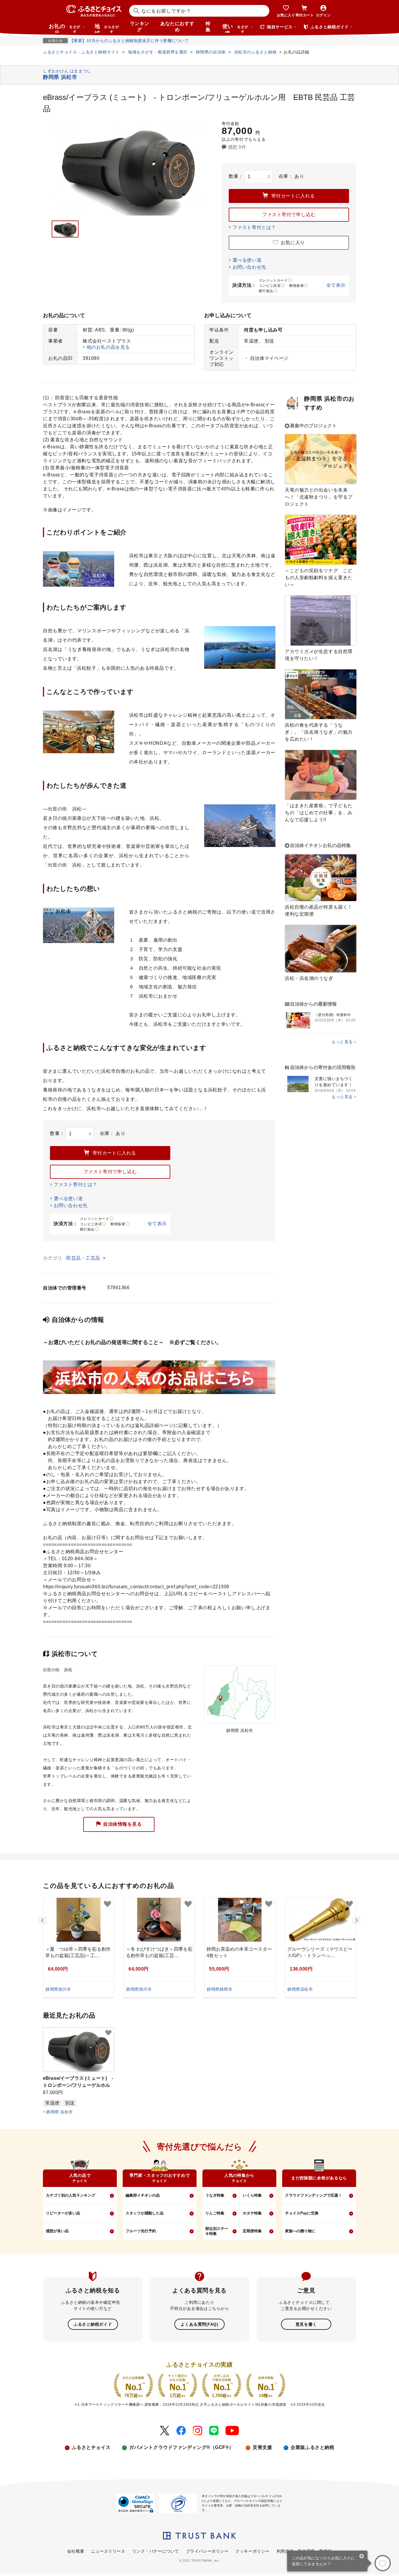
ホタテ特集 (252, 2213)
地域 (107, 28)
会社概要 (76, 2551)
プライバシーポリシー (207, 2551)
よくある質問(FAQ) (199, 2324)
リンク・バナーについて (156, 2551)
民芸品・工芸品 (84, 1258)
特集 (208, 27)
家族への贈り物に (300, 2231)
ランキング (140, 27)
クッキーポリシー (252, 2551)
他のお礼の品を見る (108, 347)
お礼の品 (65, 28)
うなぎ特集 (215, 2195)
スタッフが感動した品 (145, 2213)
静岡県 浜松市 (59, 2112)
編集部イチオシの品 (143, 2195)
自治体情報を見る (122, 1824)
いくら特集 (252, 2195)
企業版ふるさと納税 (312, 2447)
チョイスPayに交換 (302, 2213)
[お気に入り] (383, 2563)
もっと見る (342, 1042)
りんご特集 (215, 2213)
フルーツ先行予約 (141, 2231)
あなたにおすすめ (177, 27)
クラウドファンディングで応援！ (314, 2195)
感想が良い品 (57, 2231)
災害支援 (262, 2447)
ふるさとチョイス (91, 2447)
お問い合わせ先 (249, 267)
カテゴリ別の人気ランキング (71, 2195)
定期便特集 (252, 2231)
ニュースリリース (108, 2551)
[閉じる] (362, 2557)
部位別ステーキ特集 (217, 2231)
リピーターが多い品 (63, 2213)
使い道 (235, 28)
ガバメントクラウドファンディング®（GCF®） (182, 2447)
